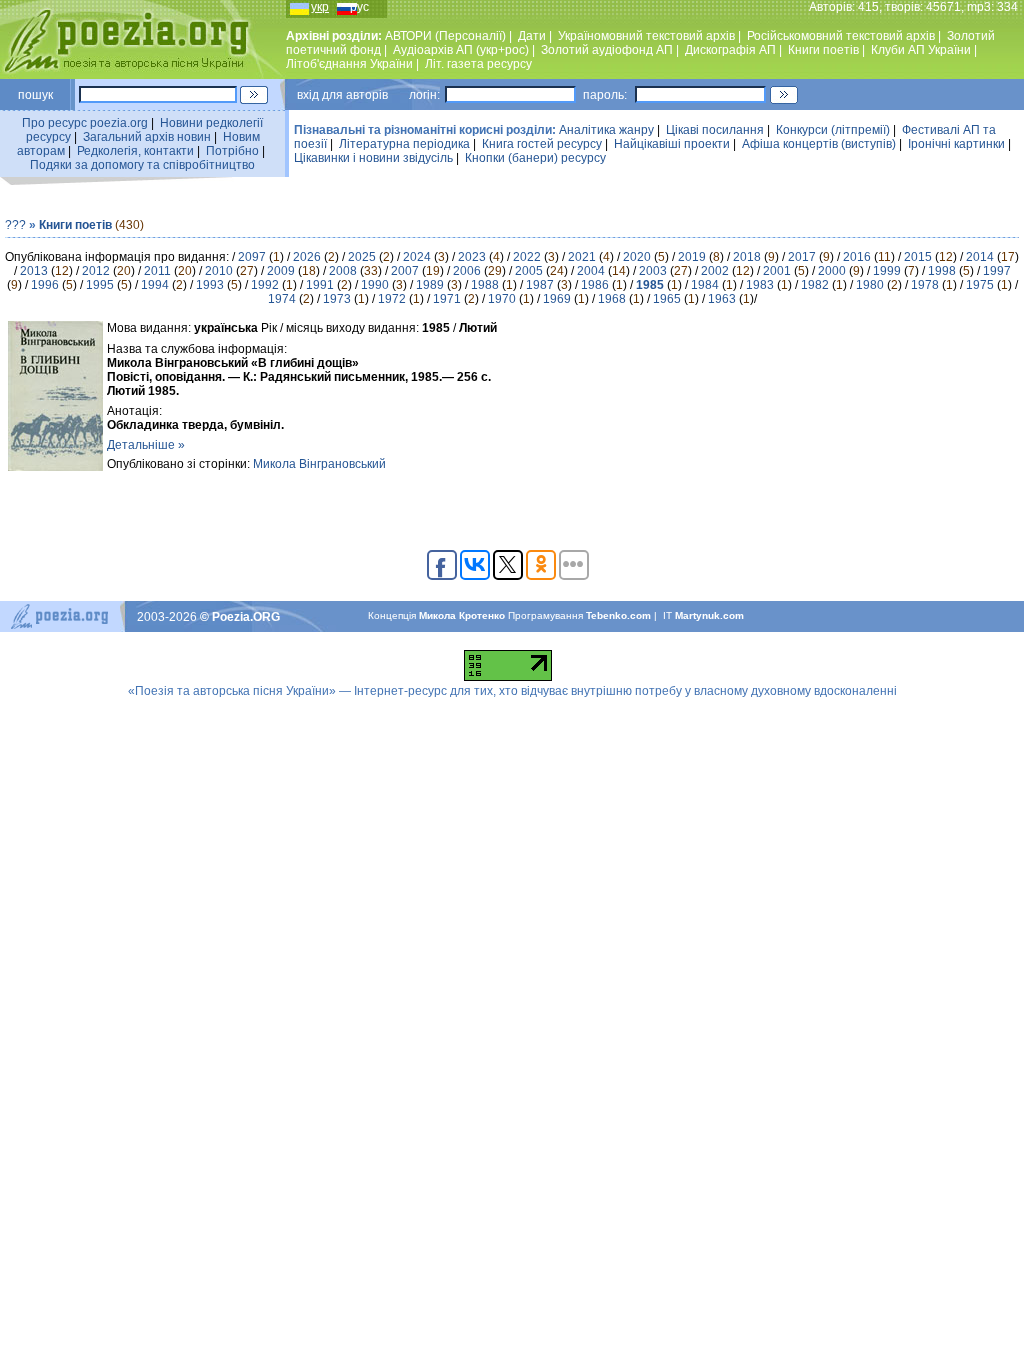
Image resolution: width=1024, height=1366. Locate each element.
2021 (582, 257)
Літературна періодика (404, 144)
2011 (157, 271)
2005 (529, 271)
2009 (281, 271)
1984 (705, 285)
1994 (155, 285)
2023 (472, 257)
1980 (870, 285)
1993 (210, 285)
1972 (392, 299)
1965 (667, 299)
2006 (467, 271)
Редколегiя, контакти (135, 151)
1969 (557, 299)
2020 (637, 257)
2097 (252, 257)
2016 (857, 257)
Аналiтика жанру (606, 130)
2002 (715, 271)
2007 (405, 271)
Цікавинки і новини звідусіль (373, 158)
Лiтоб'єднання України (349, 64)
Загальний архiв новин (147, 137)
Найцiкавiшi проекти (672, 144)
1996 (45, 285)
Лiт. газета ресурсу (478, 64)
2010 (219, 271)
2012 (96, 271)
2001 (777, 271)
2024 (417, 257)
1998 (942, 271)
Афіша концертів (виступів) (819, 144)
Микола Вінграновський (319, 464)
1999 (887, 271)
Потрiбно (232, 151)
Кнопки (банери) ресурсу (535, 158)
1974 (282, 299)
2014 (980, 257)
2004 (591, 271)
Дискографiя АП (730, 50)
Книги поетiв (823, 50)
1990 (375, 285)
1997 (997, 271)
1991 (320, 285)
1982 (815, 285)
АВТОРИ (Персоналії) (445, 36)
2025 (362, 257)
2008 (343, 271)
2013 (34, 271)
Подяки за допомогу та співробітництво (142, 165)
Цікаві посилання (715, 130)
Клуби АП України (921, 50)
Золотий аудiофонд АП (607, 50)
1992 (265, 285)
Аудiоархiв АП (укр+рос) (461, 50)
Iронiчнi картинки (956, 144)
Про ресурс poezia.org (85, 123)
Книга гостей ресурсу (542, 144)
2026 (307, 257)
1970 (502, 299)
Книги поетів (75, 225)
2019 (692, 257)
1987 (540, 285)
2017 (802, 257)
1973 (337, 299)
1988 (485, 285)
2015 (918, 257)
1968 (612, 299)
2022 (527, 257)
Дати (532, 36)
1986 (595, 285)
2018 (747, 257)
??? (15, 225)
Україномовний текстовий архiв (646, 36)
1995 (100, 285)
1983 (760, 285)
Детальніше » (146, 445)
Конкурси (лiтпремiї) (833, 130)
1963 (722, 299)
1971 (447, 299)
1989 (430, 285)
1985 (650, 285)
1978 (925, 285)
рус (359, 7)
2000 (832, 271)
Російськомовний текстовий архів (841, 36)
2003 (653, 271)
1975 (980, 285)
